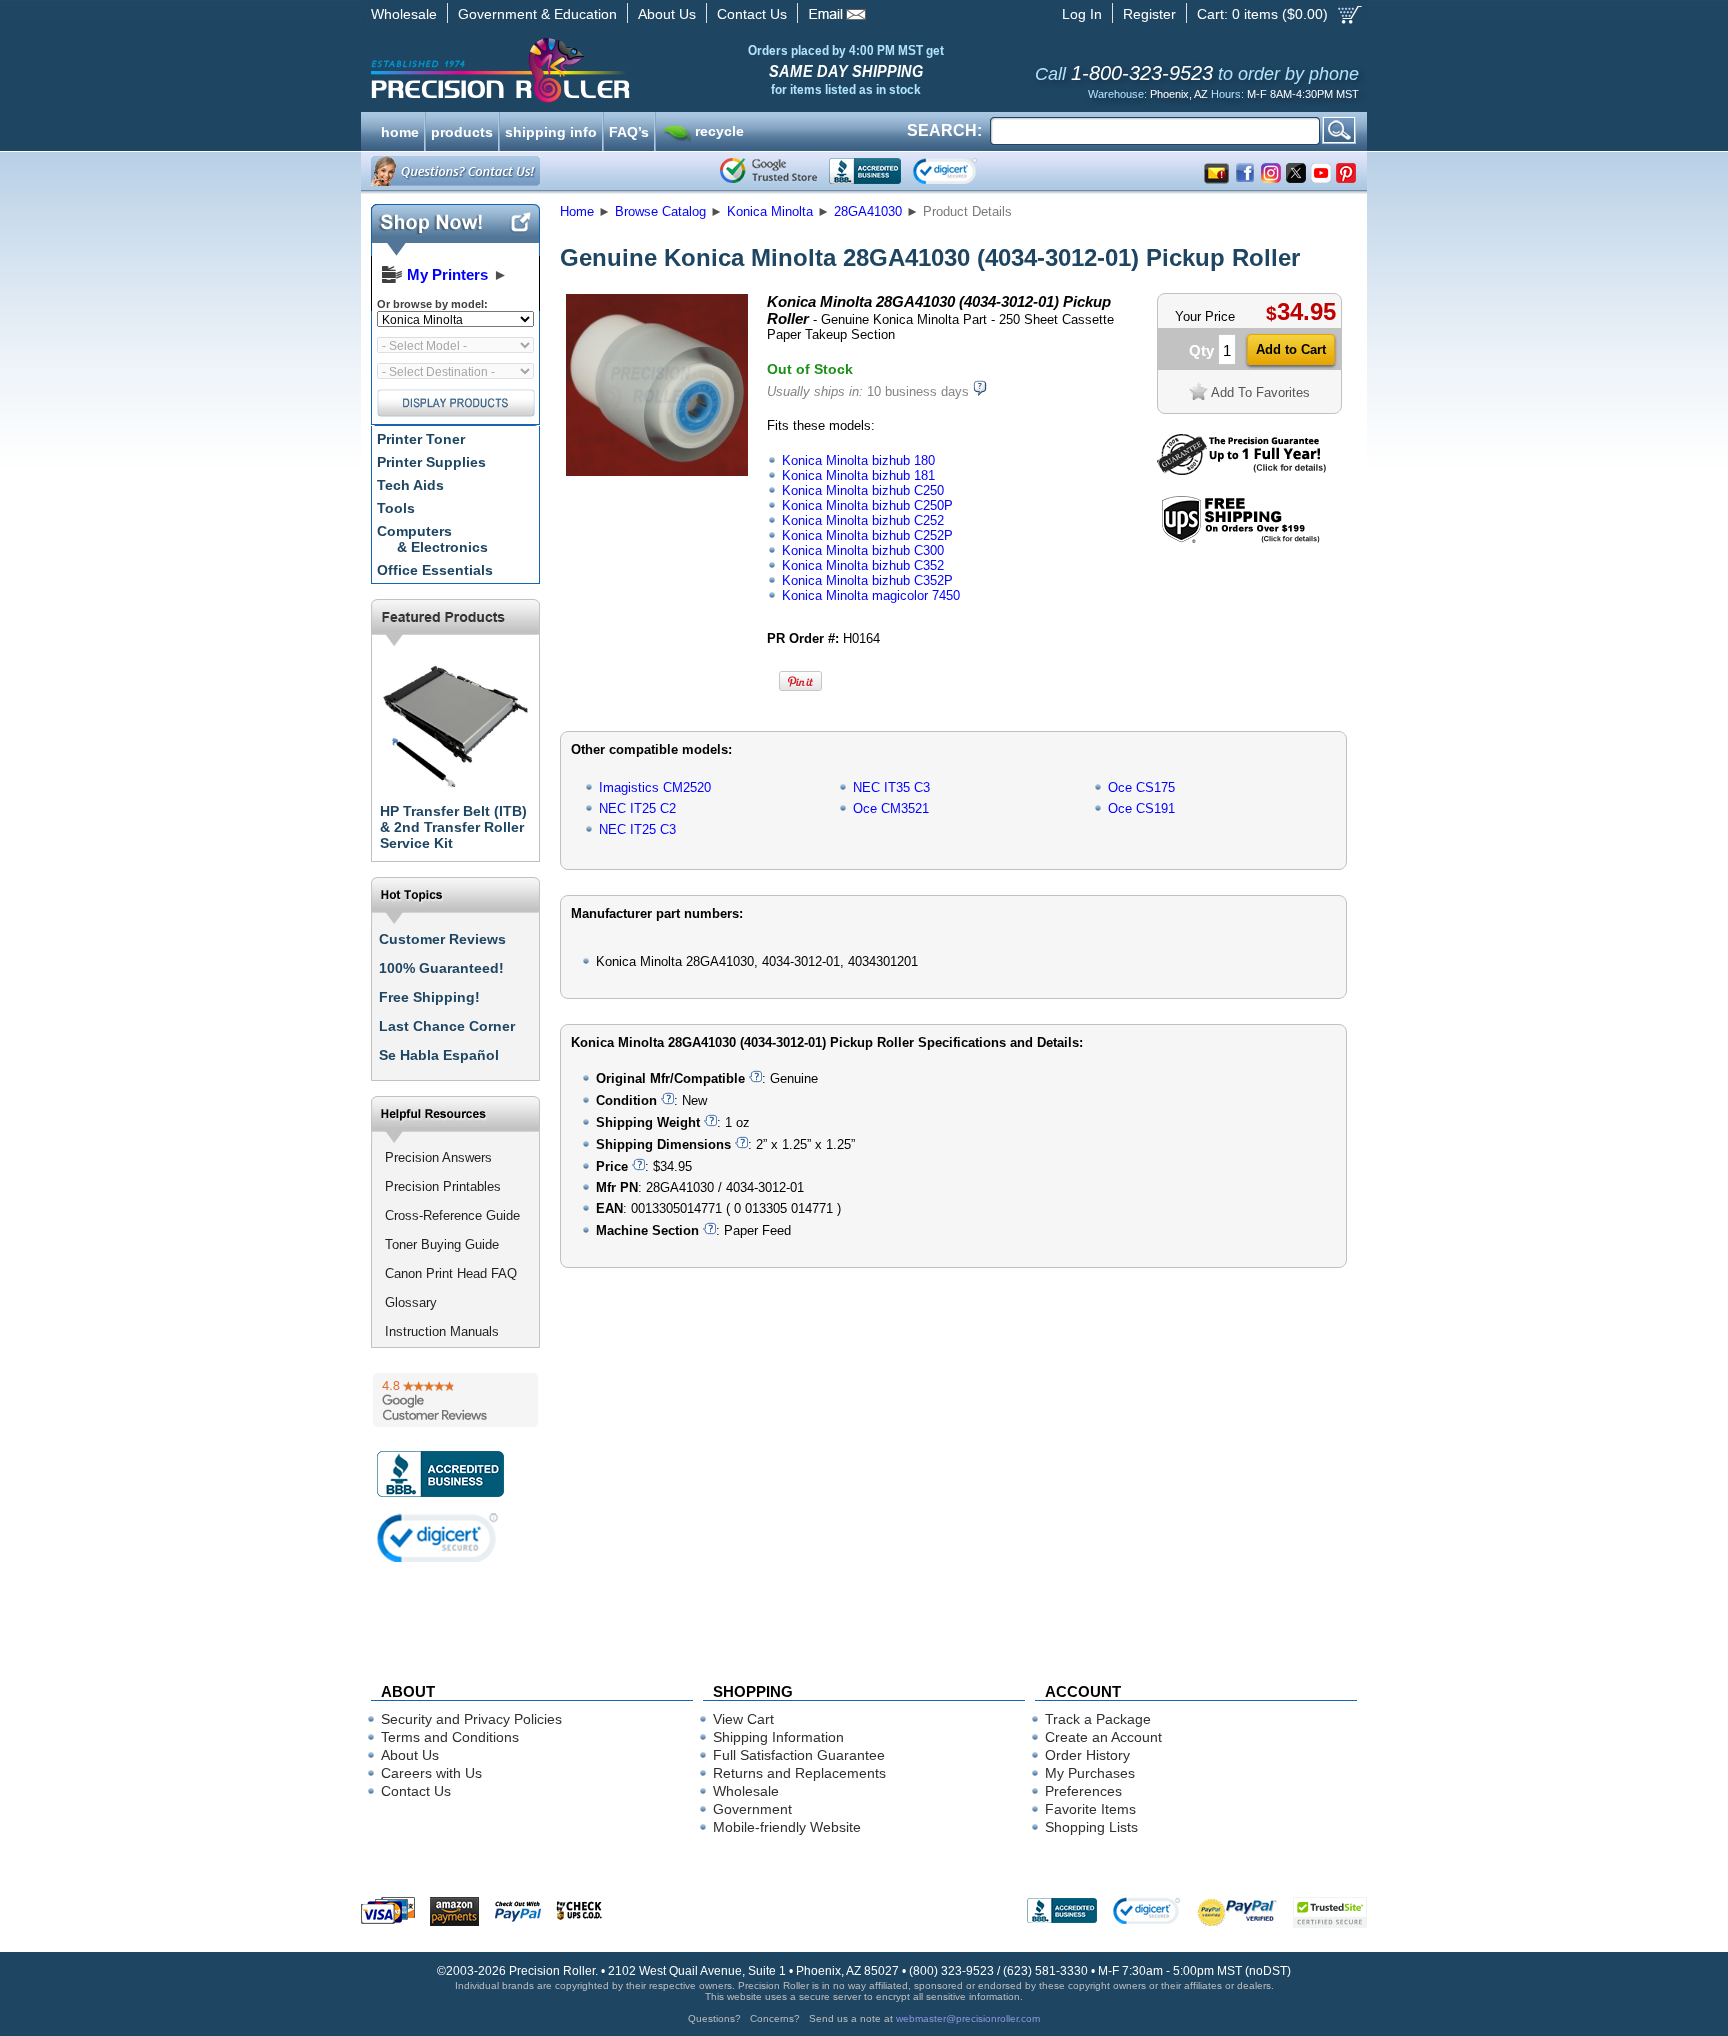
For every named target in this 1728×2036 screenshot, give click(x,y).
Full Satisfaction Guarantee (799, 1755)
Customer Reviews (442, 939)
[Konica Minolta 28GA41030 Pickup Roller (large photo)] (657, 472)
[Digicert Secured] (438, 1537)
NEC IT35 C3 (891, 787)
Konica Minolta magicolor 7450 (871, 595)
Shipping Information (778, 1737)
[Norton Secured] (961, 171)
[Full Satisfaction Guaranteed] (1241, 470)
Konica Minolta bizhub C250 (863, 490)
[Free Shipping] (1240, 539)
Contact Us (752, 14)
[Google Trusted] (768, 171)
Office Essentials (435, 570)
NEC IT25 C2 (637, 808)
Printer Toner (421, 439)
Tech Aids (410, 485)
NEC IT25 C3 (637, 829)
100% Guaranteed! (441, 968)
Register (1149, 14)
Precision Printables (443, 1186)
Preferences (1083, 1791)
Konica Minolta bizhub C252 (863, 520)
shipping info (551, 130)
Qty (1201, 350)
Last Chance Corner (447, 1026)
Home (577, 211)
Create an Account (1103, 1737)
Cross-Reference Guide (452, 1215)
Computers (432, 539)
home (400, 130)
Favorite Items (1090, 1809)
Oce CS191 (1141, 808)
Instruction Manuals (442, 1331)
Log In (1082, 14)
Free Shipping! (429, 997)
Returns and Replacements (799, 1773)
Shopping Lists (1091, 1827)
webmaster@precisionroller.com (968, 2018)
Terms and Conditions (450, 1737)
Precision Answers (438, 1157)
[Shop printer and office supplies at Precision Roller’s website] (604, 70)
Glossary (411, 1302)
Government (752, 1809)
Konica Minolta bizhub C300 (863, 550)
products (462, 130)
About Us (667, 14)
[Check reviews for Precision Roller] (455, 1400)
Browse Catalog (660, 211)
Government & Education (537, 14)
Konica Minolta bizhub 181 (858, 475)
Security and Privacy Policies (471, 1719)
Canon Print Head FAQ (451, 1273)
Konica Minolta (770, 211)
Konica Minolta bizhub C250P (867, 505)
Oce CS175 (1141, 787)
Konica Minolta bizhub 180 (858, 460)
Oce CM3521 (891, 808)
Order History (1087, 1755)
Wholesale (404, 14)
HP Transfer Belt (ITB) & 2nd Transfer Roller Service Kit (453, 827)
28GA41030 (868, 211)
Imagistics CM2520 (655, 787)
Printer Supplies (431, 462)
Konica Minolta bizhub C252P (867, 535)
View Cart (743, 1719)
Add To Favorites (1260, 392)
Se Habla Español (439, 1055)
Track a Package (1098, 1719)
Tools (396, 508)
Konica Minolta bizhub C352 (863, 565)
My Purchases (1090, 1773)
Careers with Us (431, 1773)
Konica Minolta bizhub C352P (867, 580)
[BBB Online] (865, 171)
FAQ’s (629, 130)
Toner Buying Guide (442, 1244)
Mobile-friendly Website (787, 1827)
